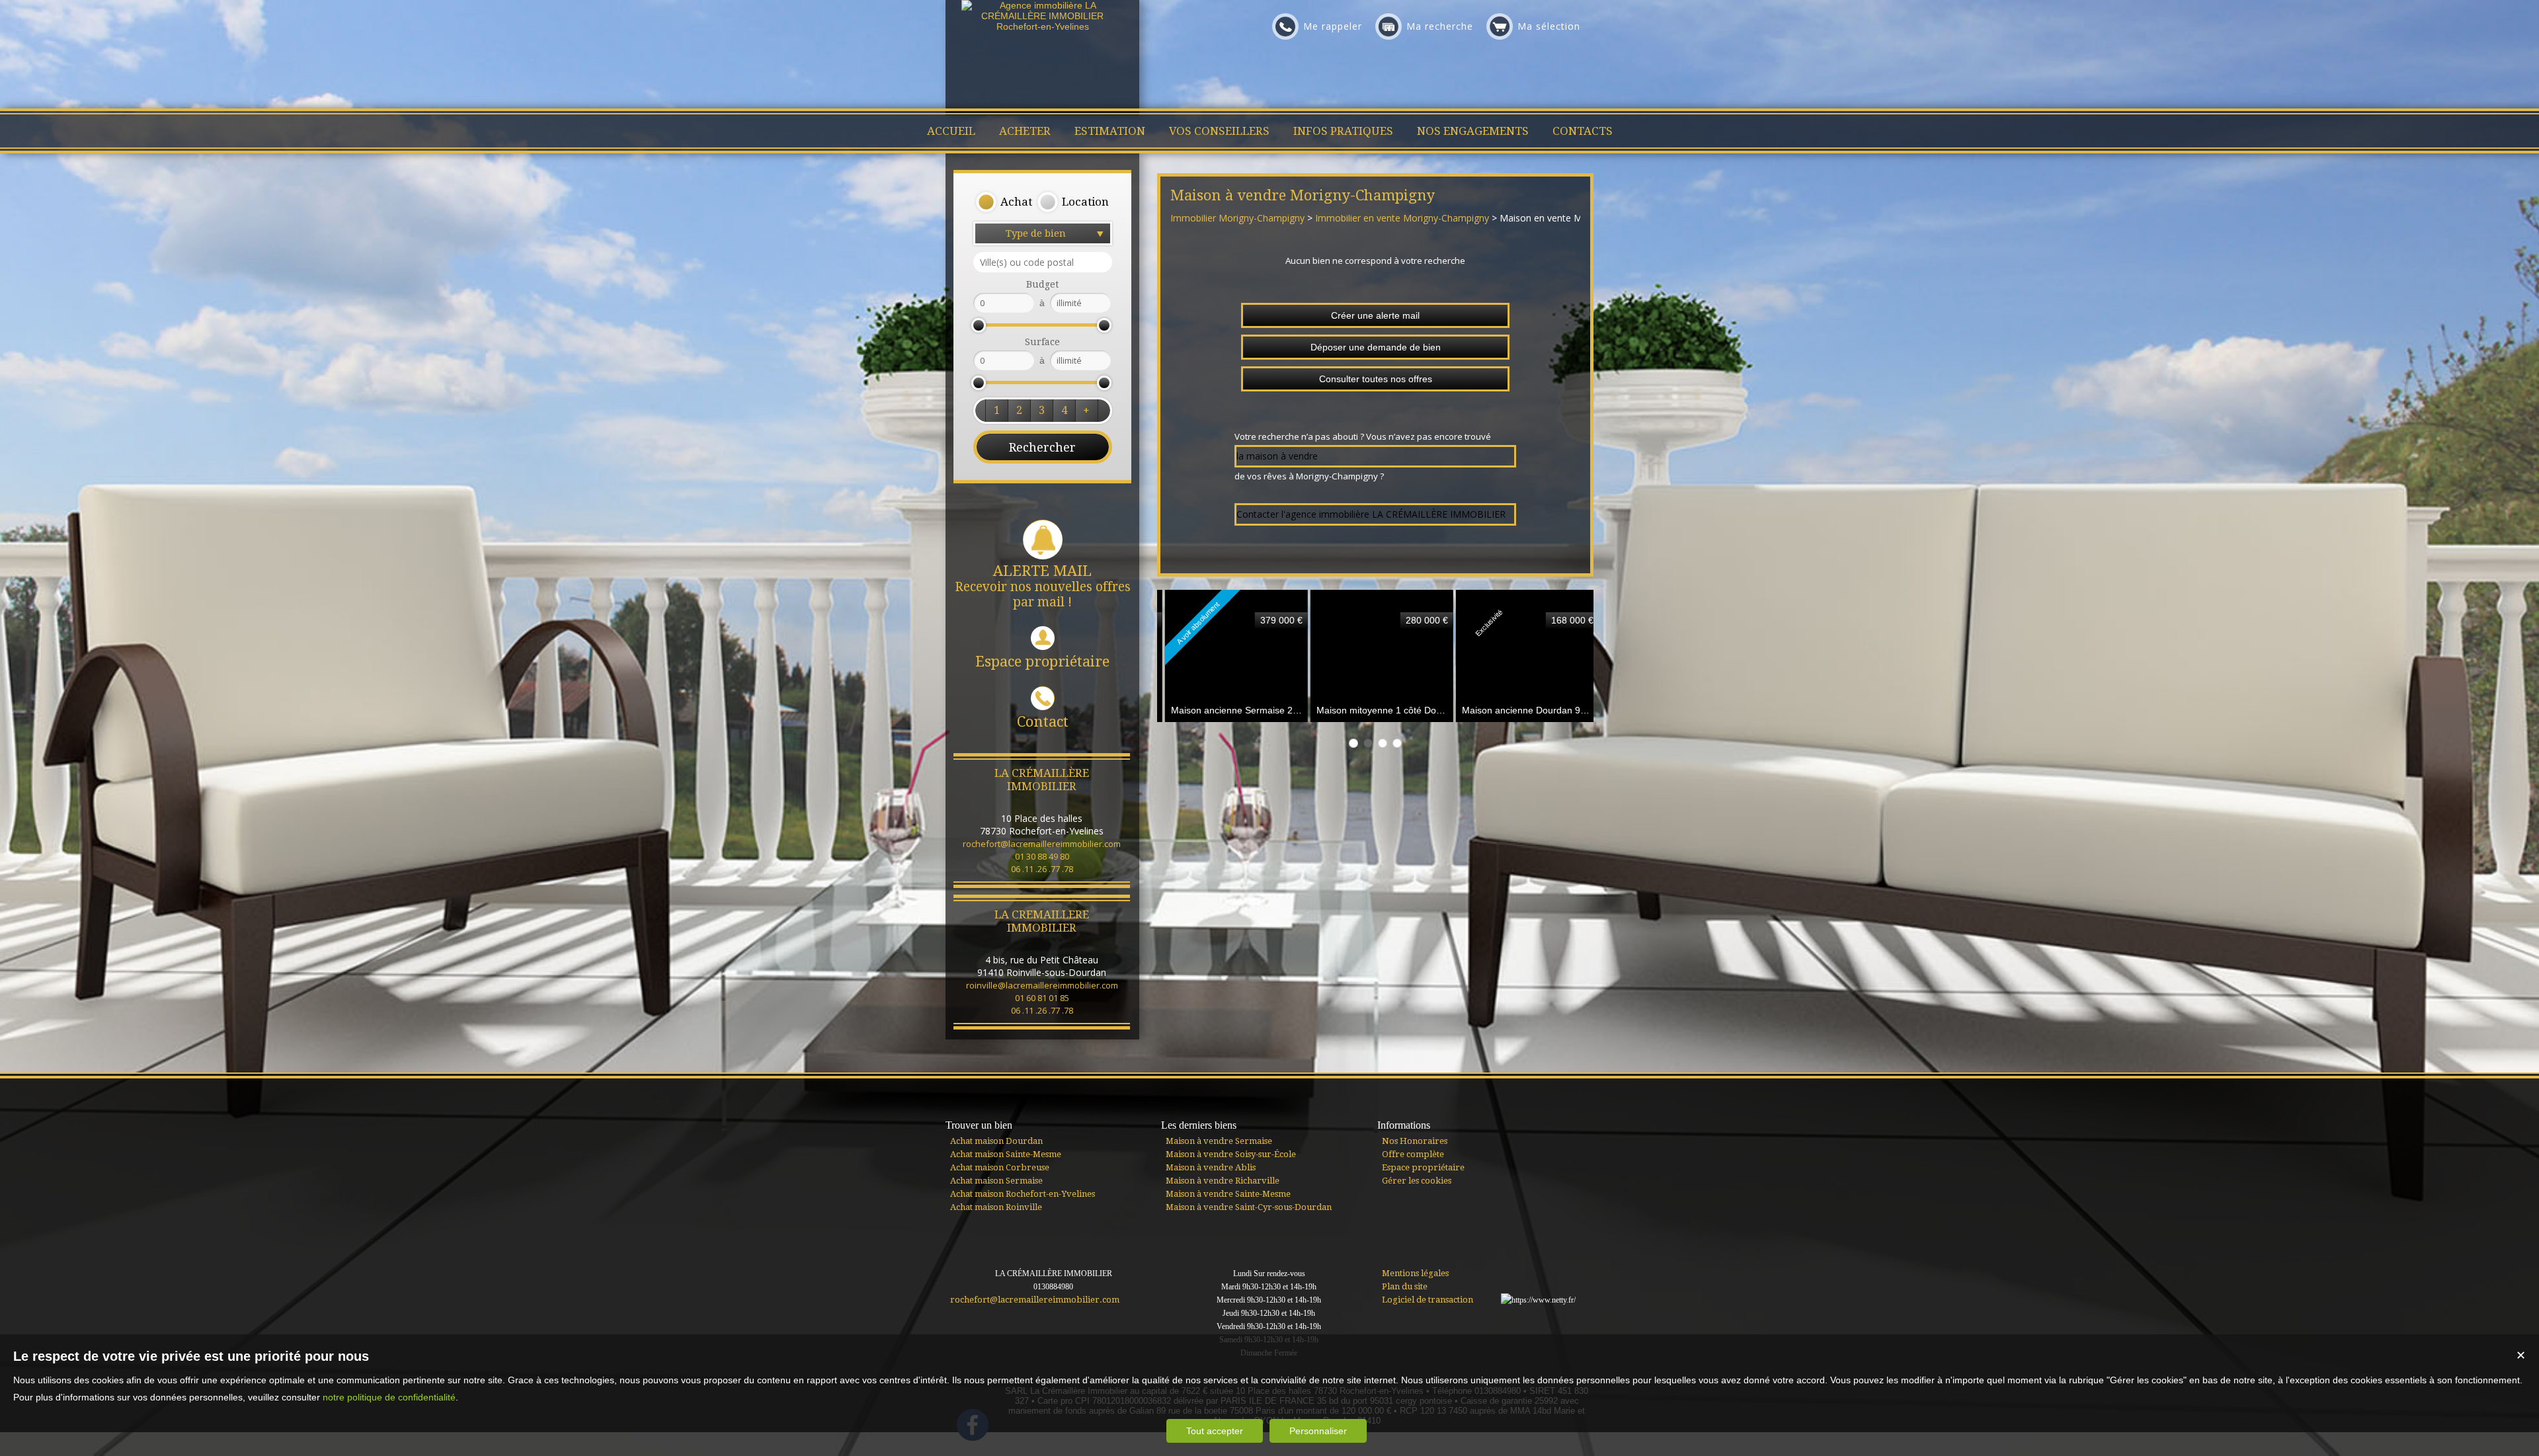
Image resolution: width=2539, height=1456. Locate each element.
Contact (1043, 722)
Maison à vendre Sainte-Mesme (1228, 1194)
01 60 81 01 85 (1042, 998)
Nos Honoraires (1415, 1141)
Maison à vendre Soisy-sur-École (1231, 1154)
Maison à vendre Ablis (1211, 1167)
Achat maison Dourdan (996, 1141)
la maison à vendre (1277, 456)
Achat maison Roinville (996, 1207)
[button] (1004, 202)
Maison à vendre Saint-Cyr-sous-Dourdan (1249, 1207)
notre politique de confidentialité (389, 1397)
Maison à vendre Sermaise (1219, 1141)
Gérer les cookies (1417, 1181)
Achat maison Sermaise (996, 1181)
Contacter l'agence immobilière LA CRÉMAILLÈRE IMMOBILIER (1371, 514)
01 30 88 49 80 (1042, 856)
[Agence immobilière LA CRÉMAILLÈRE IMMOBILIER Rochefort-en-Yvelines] (1043, 26)
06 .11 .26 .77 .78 (1042, 869)
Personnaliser (1318, 1431)
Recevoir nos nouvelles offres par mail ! (1043, 586)
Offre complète (1413, 1154)
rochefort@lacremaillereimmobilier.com (1042, 844)
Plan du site (1405, 1286)
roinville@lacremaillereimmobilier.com (1042, 985)
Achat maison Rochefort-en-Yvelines (1023, 1194)
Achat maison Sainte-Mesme (1006, 1154)
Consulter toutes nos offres (1376, 379)
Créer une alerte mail (1375, 315)
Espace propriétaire (1042, 662)
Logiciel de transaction (1428, 1300)
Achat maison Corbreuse (1000, 1167)
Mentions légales (1415, 1273)
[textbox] (1043, 262)
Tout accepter (1215, 1431)
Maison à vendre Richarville (1223, 1181)
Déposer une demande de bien (1376, 347)
